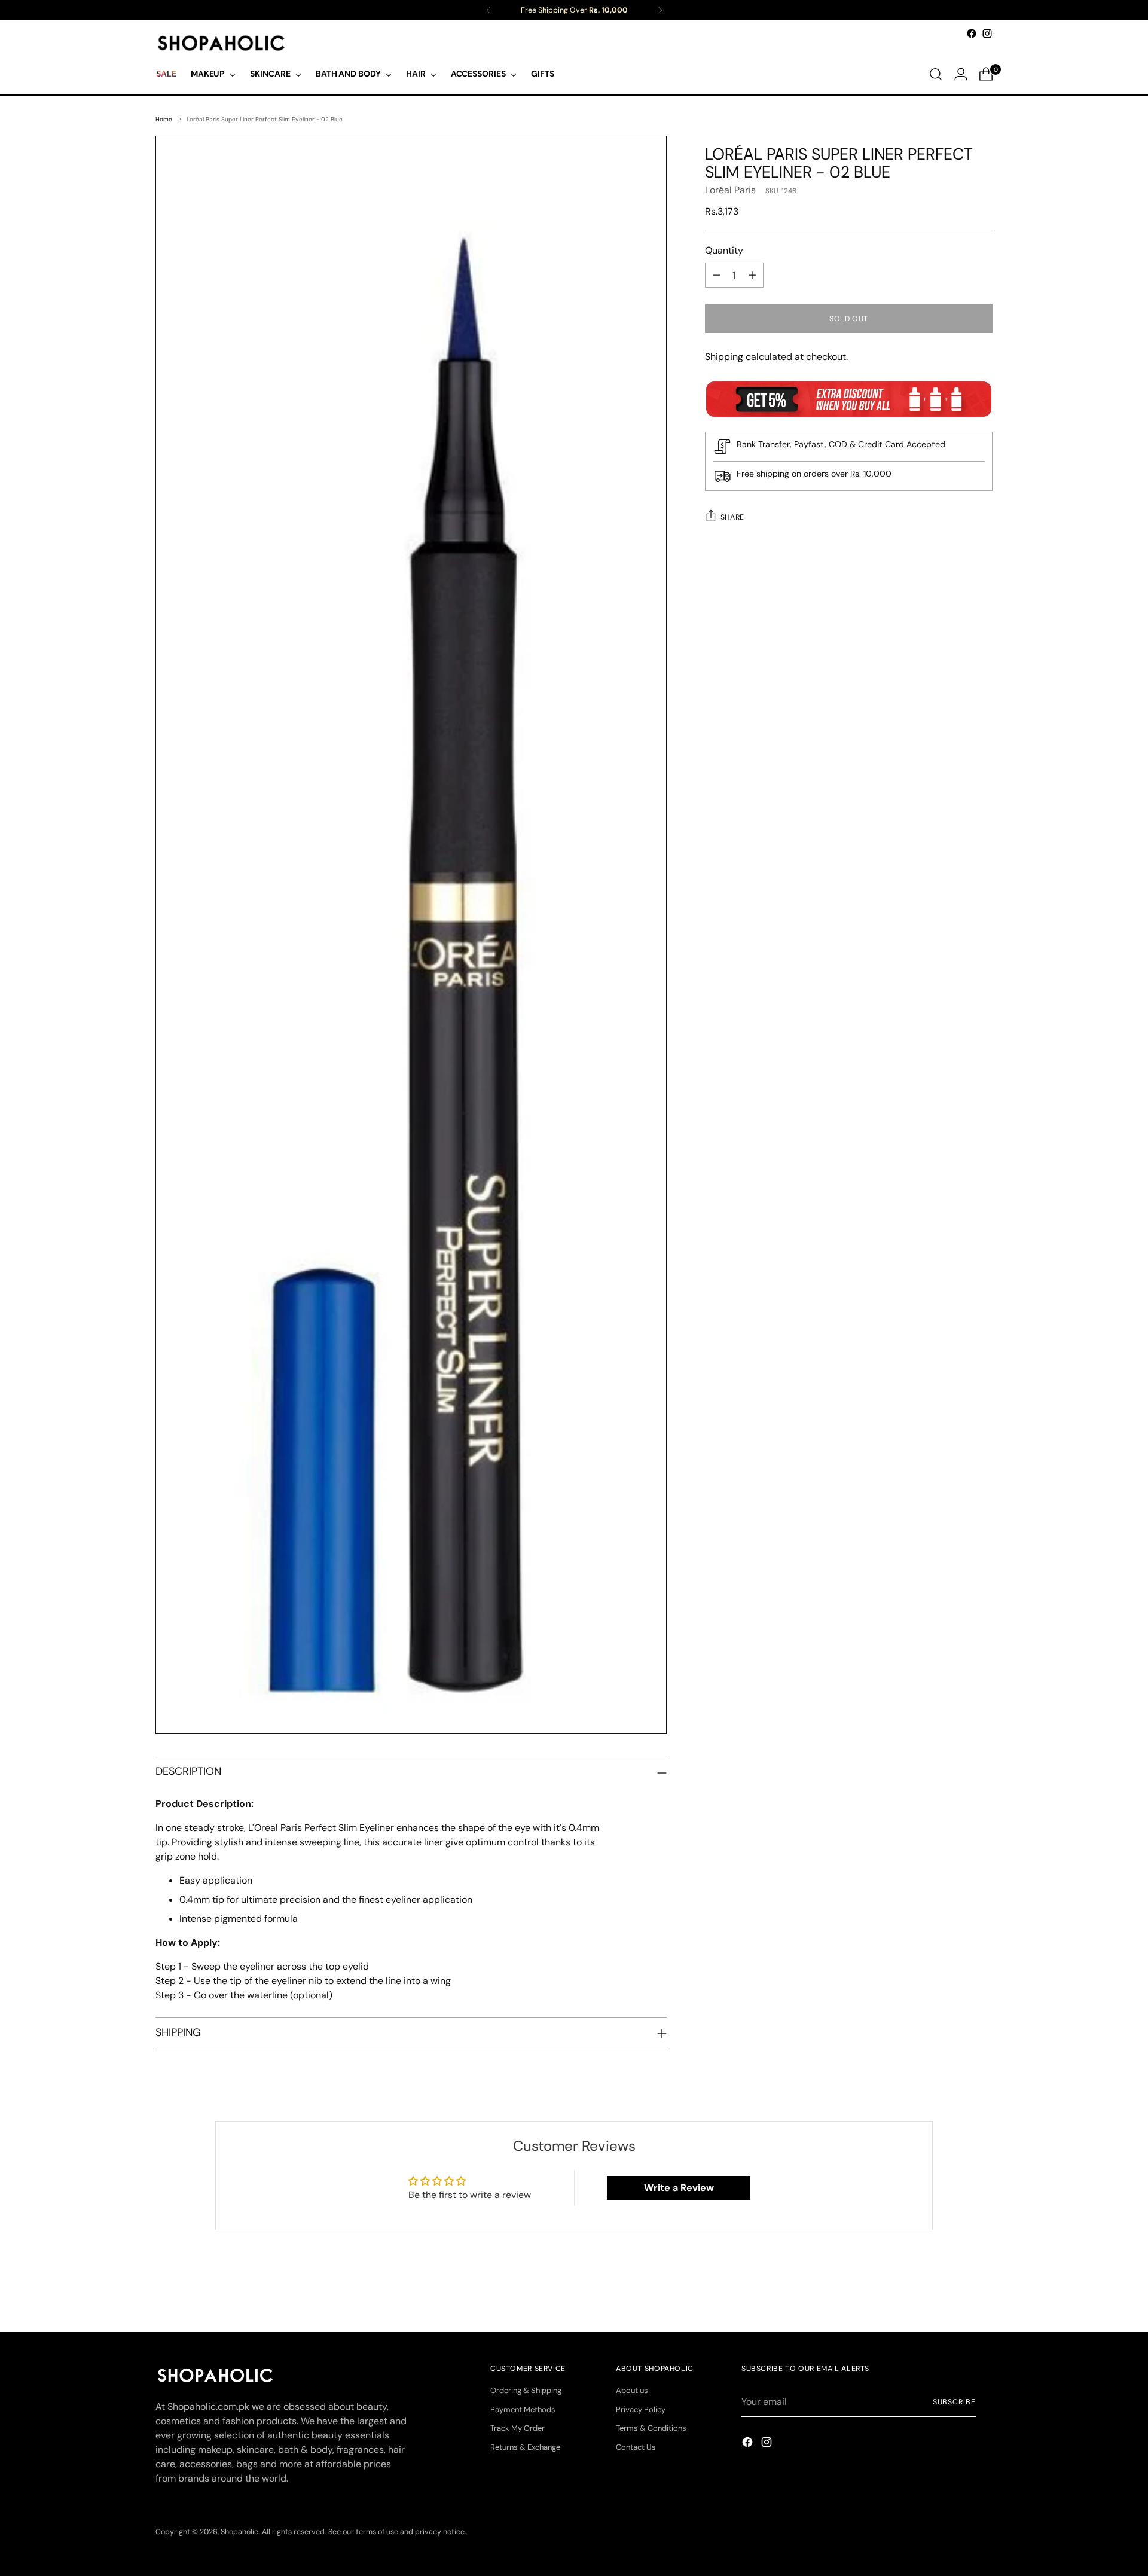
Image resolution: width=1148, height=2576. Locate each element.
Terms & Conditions (651, 2428)
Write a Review (679, 2188)
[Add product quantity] (752, 275)
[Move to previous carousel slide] (955, 2291)
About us (632, 2390)
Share (732, 517)
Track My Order (517, 2428)
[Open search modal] (936, 74)
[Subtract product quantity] (716, 275)
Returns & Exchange (525, 2447)
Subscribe (954, 2402)
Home (164, 119)
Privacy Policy (641, 2409)
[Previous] (488, 10)
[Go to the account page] (961, 74)
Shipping (724, 357)
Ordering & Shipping (526, 2390)
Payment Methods (523, 2409)
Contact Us (636, 2447)
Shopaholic (239, 2532)
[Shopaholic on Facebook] (972, 33)
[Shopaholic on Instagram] (987, 33)
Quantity (724, 250)
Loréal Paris (730, 190)
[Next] (660, 10)
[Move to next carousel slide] (982, 2291)
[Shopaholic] (221, 43)
